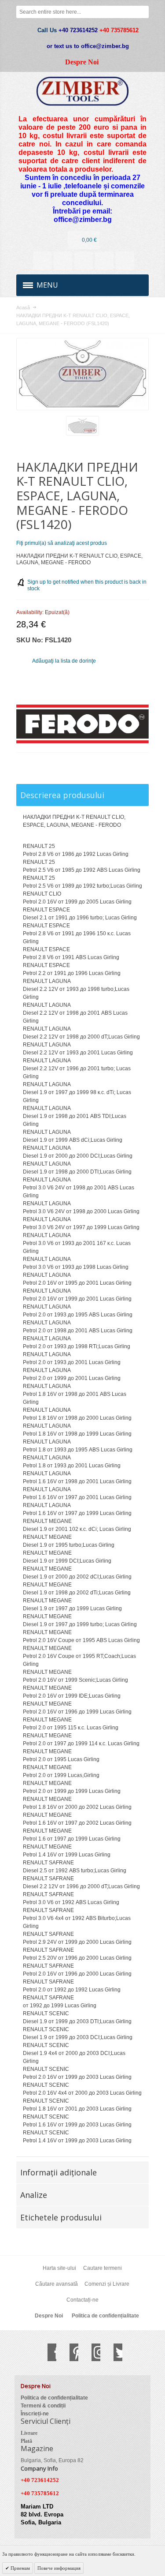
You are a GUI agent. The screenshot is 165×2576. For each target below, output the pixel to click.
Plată (26, 2441)
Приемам (20, 2568)
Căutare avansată (57, 2284)
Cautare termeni (103, 2268)
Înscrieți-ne (35, 2414)
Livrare (29, 2433)
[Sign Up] (125, 261)
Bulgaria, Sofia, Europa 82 (52, 2460)
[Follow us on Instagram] (92, 2352)
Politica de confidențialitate (105, 2316)
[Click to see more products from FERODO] (82, 724)
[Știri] (63, 261)
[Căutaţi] (143, 12)
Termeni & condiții (43, 2406)
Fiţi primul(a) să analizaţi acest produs (62, 543)
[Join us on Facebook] (48, 2352)
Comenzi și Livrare (107, 2284)
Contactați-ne (82, 2300)
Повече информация (59, 2568)
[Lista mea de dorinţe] (84, 261)
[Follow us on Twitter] (114, 2352)
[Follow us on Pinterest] (70, 2352)
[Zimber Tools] (82, 91)
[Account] (42, 261)
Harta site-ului (59, 2268)
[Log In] (104, 261)
